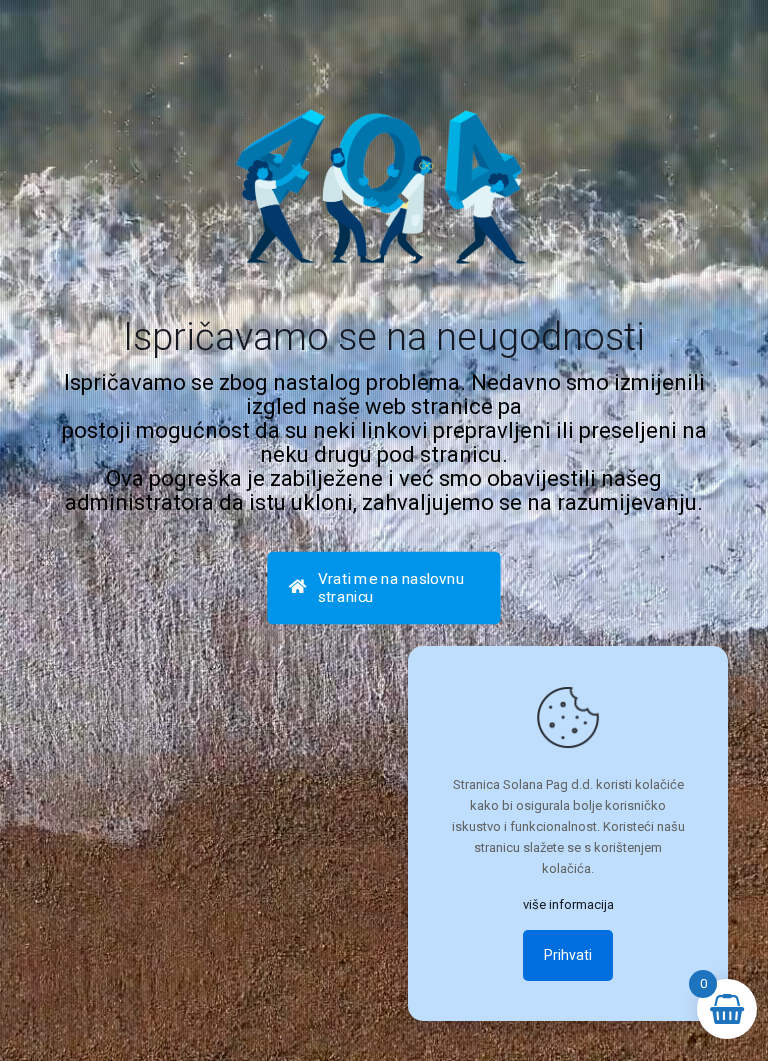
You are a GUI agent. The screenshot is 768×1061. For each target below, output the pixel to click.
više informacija (568, 904)
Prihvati (568, 955)
